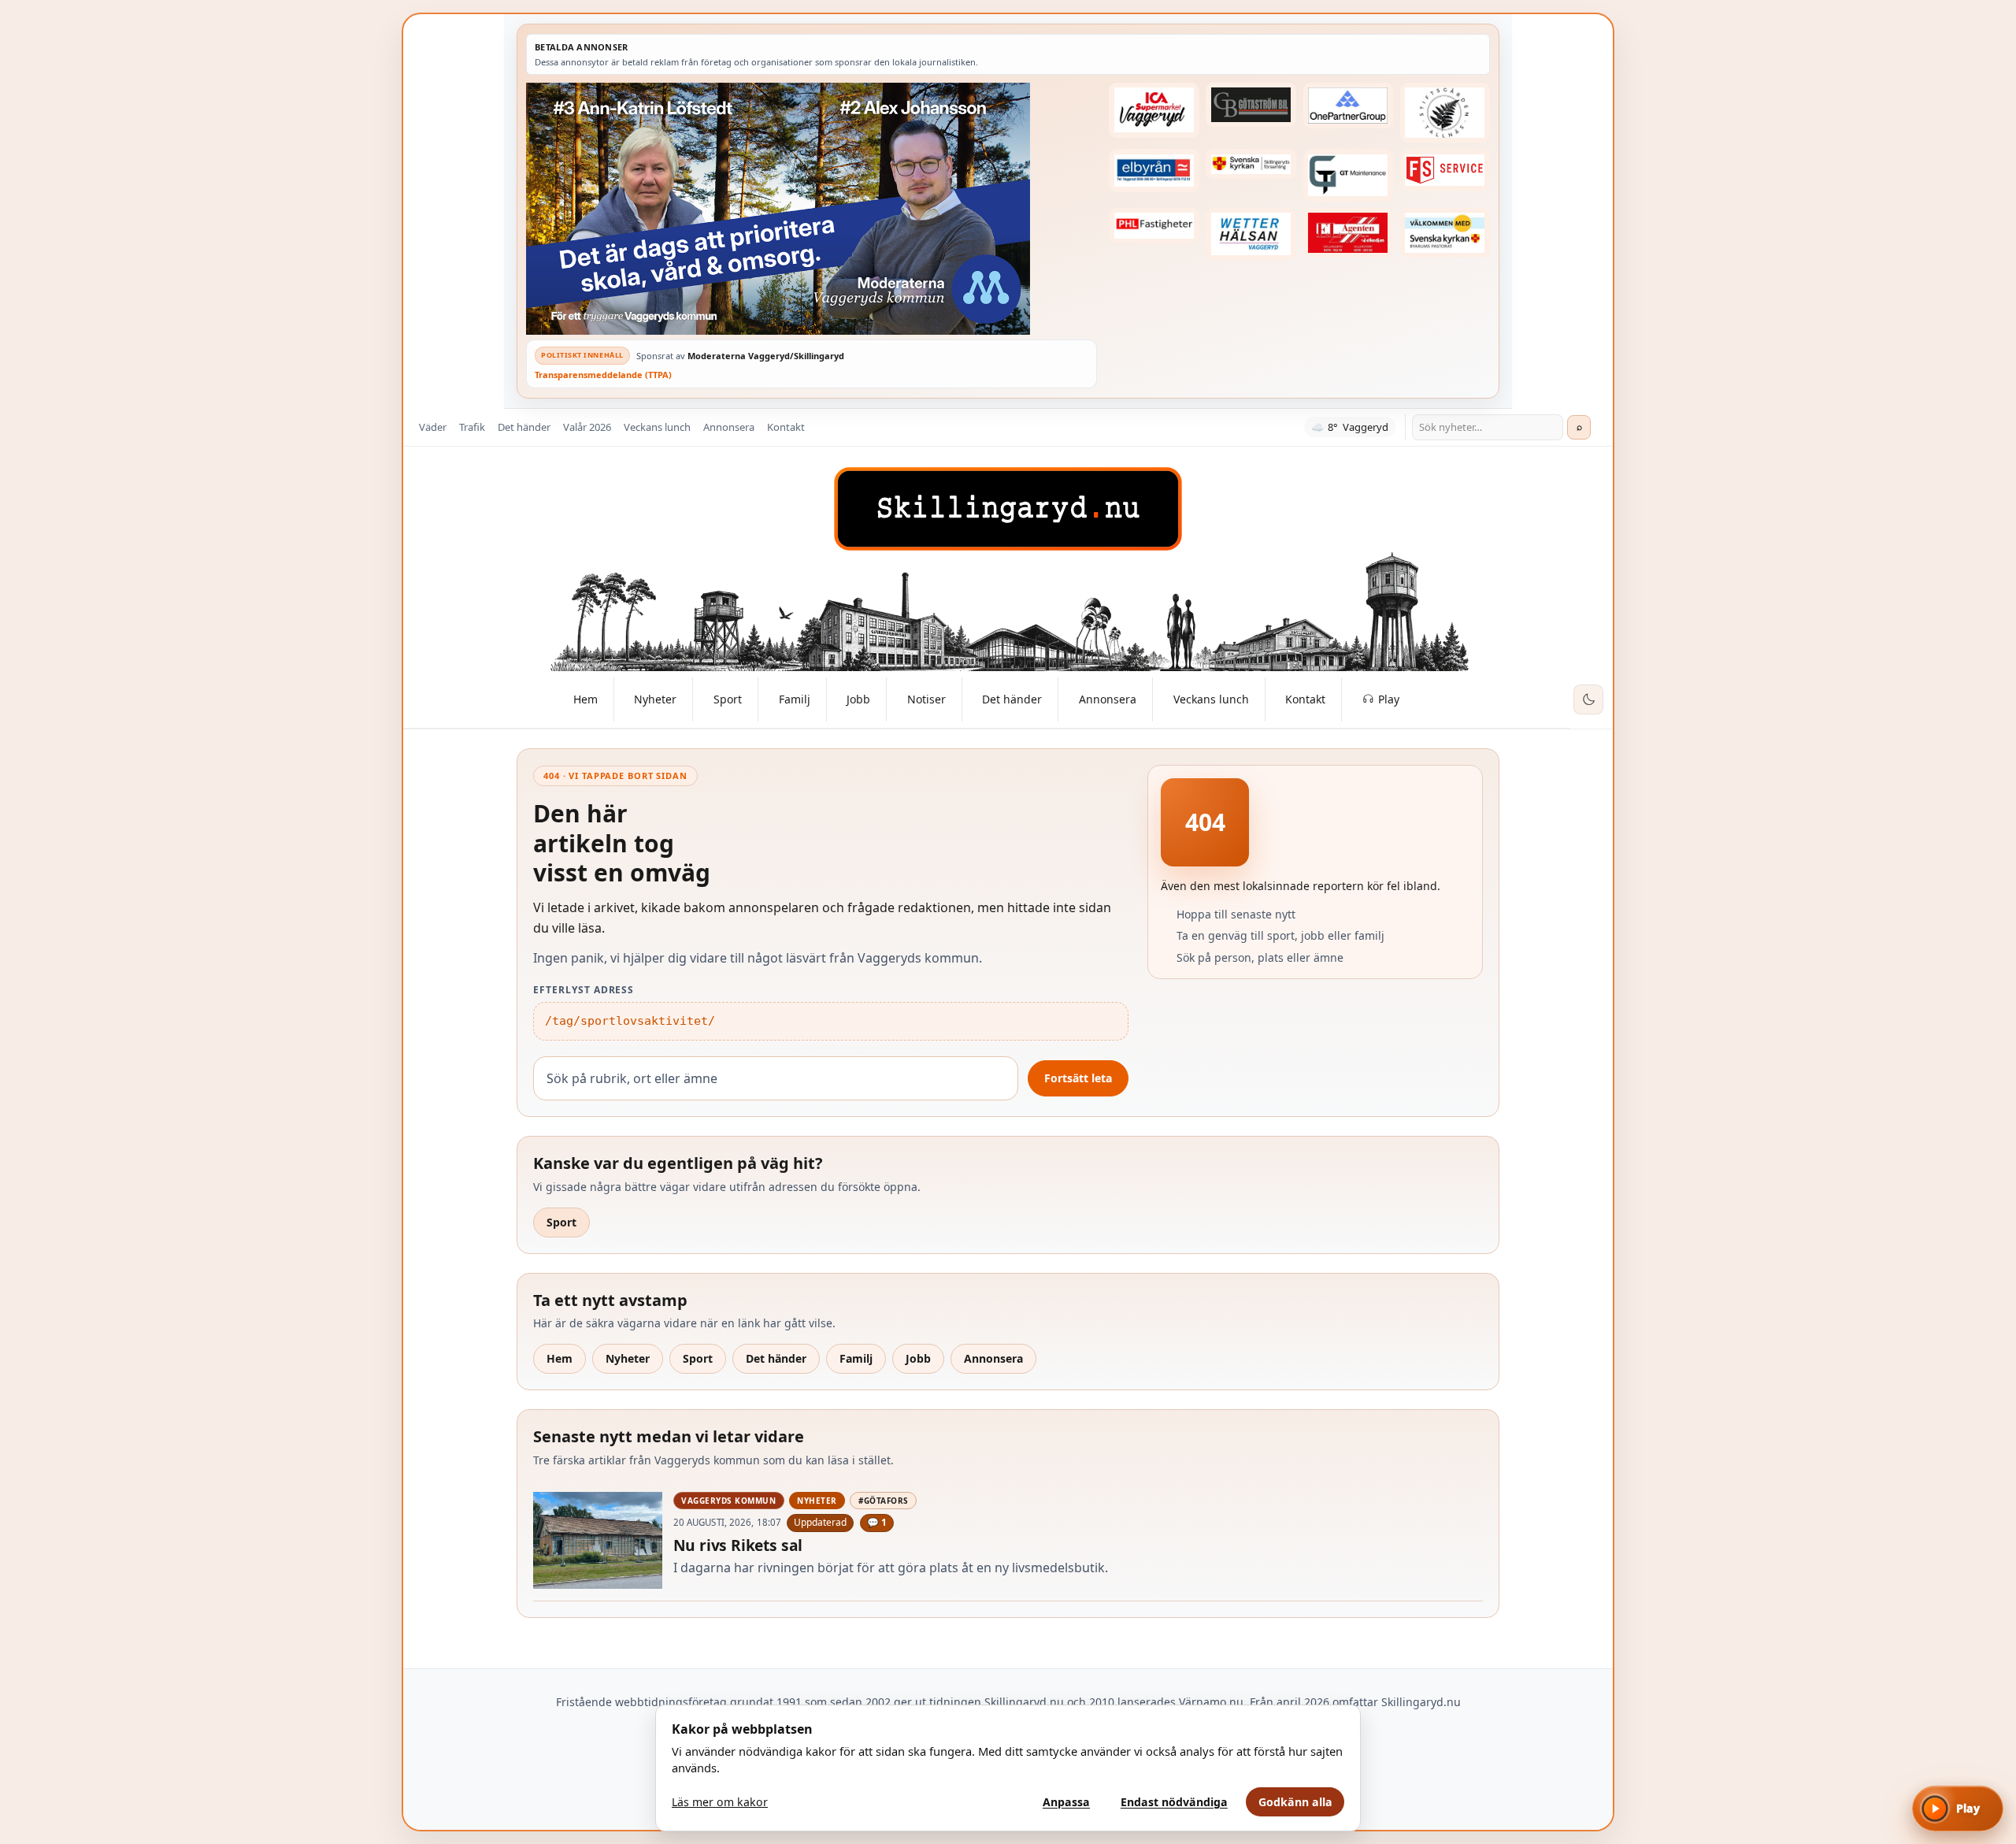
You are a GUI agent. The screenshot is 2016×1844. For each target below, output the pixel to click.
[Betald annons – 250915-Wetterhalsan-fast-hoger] (1251, 234)
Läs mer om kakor (720, 1802)
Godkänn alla (1295, 1802)
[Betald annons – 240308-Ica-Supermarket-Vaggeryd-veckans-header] (1154, 110)
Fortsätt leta (1078, 1078)
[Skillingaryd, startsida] (1008, 509)
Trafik (472, 427)
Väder (433, 427)
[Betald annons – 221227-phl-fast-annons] (1154, 226)
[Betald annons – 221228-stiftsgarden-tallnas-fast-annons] (1445, 113)
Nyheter (628, 1358)
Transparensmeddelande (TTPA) (603, 375)
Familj (856, 1358)
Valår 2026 (587, 427)
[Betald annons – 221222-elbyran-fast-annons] (1154, 171)
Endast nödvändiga (1174, 1802)
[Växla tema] (1588, 699)
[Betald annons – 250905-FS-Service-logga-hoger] (1445, 170)
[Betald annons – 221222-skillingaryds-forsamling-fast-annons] (1251, 164)
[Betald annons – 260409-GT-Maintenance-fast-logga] (1348, 175)
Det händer (524, 427)
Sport (561, 1222)
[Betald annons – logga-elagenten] (1348, 233)
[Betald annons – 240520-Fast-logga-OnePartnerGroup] (1348, 106)
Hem (560, 1358)
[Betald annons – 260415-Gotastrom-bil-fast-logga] (1251, 105)
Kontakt (786, 427)
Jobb (918, 1358)
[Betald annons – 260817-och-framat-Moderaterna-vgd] (812, 209)
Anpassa (1066, 1802)
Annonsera (729, 427)
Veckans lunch (657, 427)
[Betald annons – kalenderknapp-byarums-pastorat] (1445, 233)
